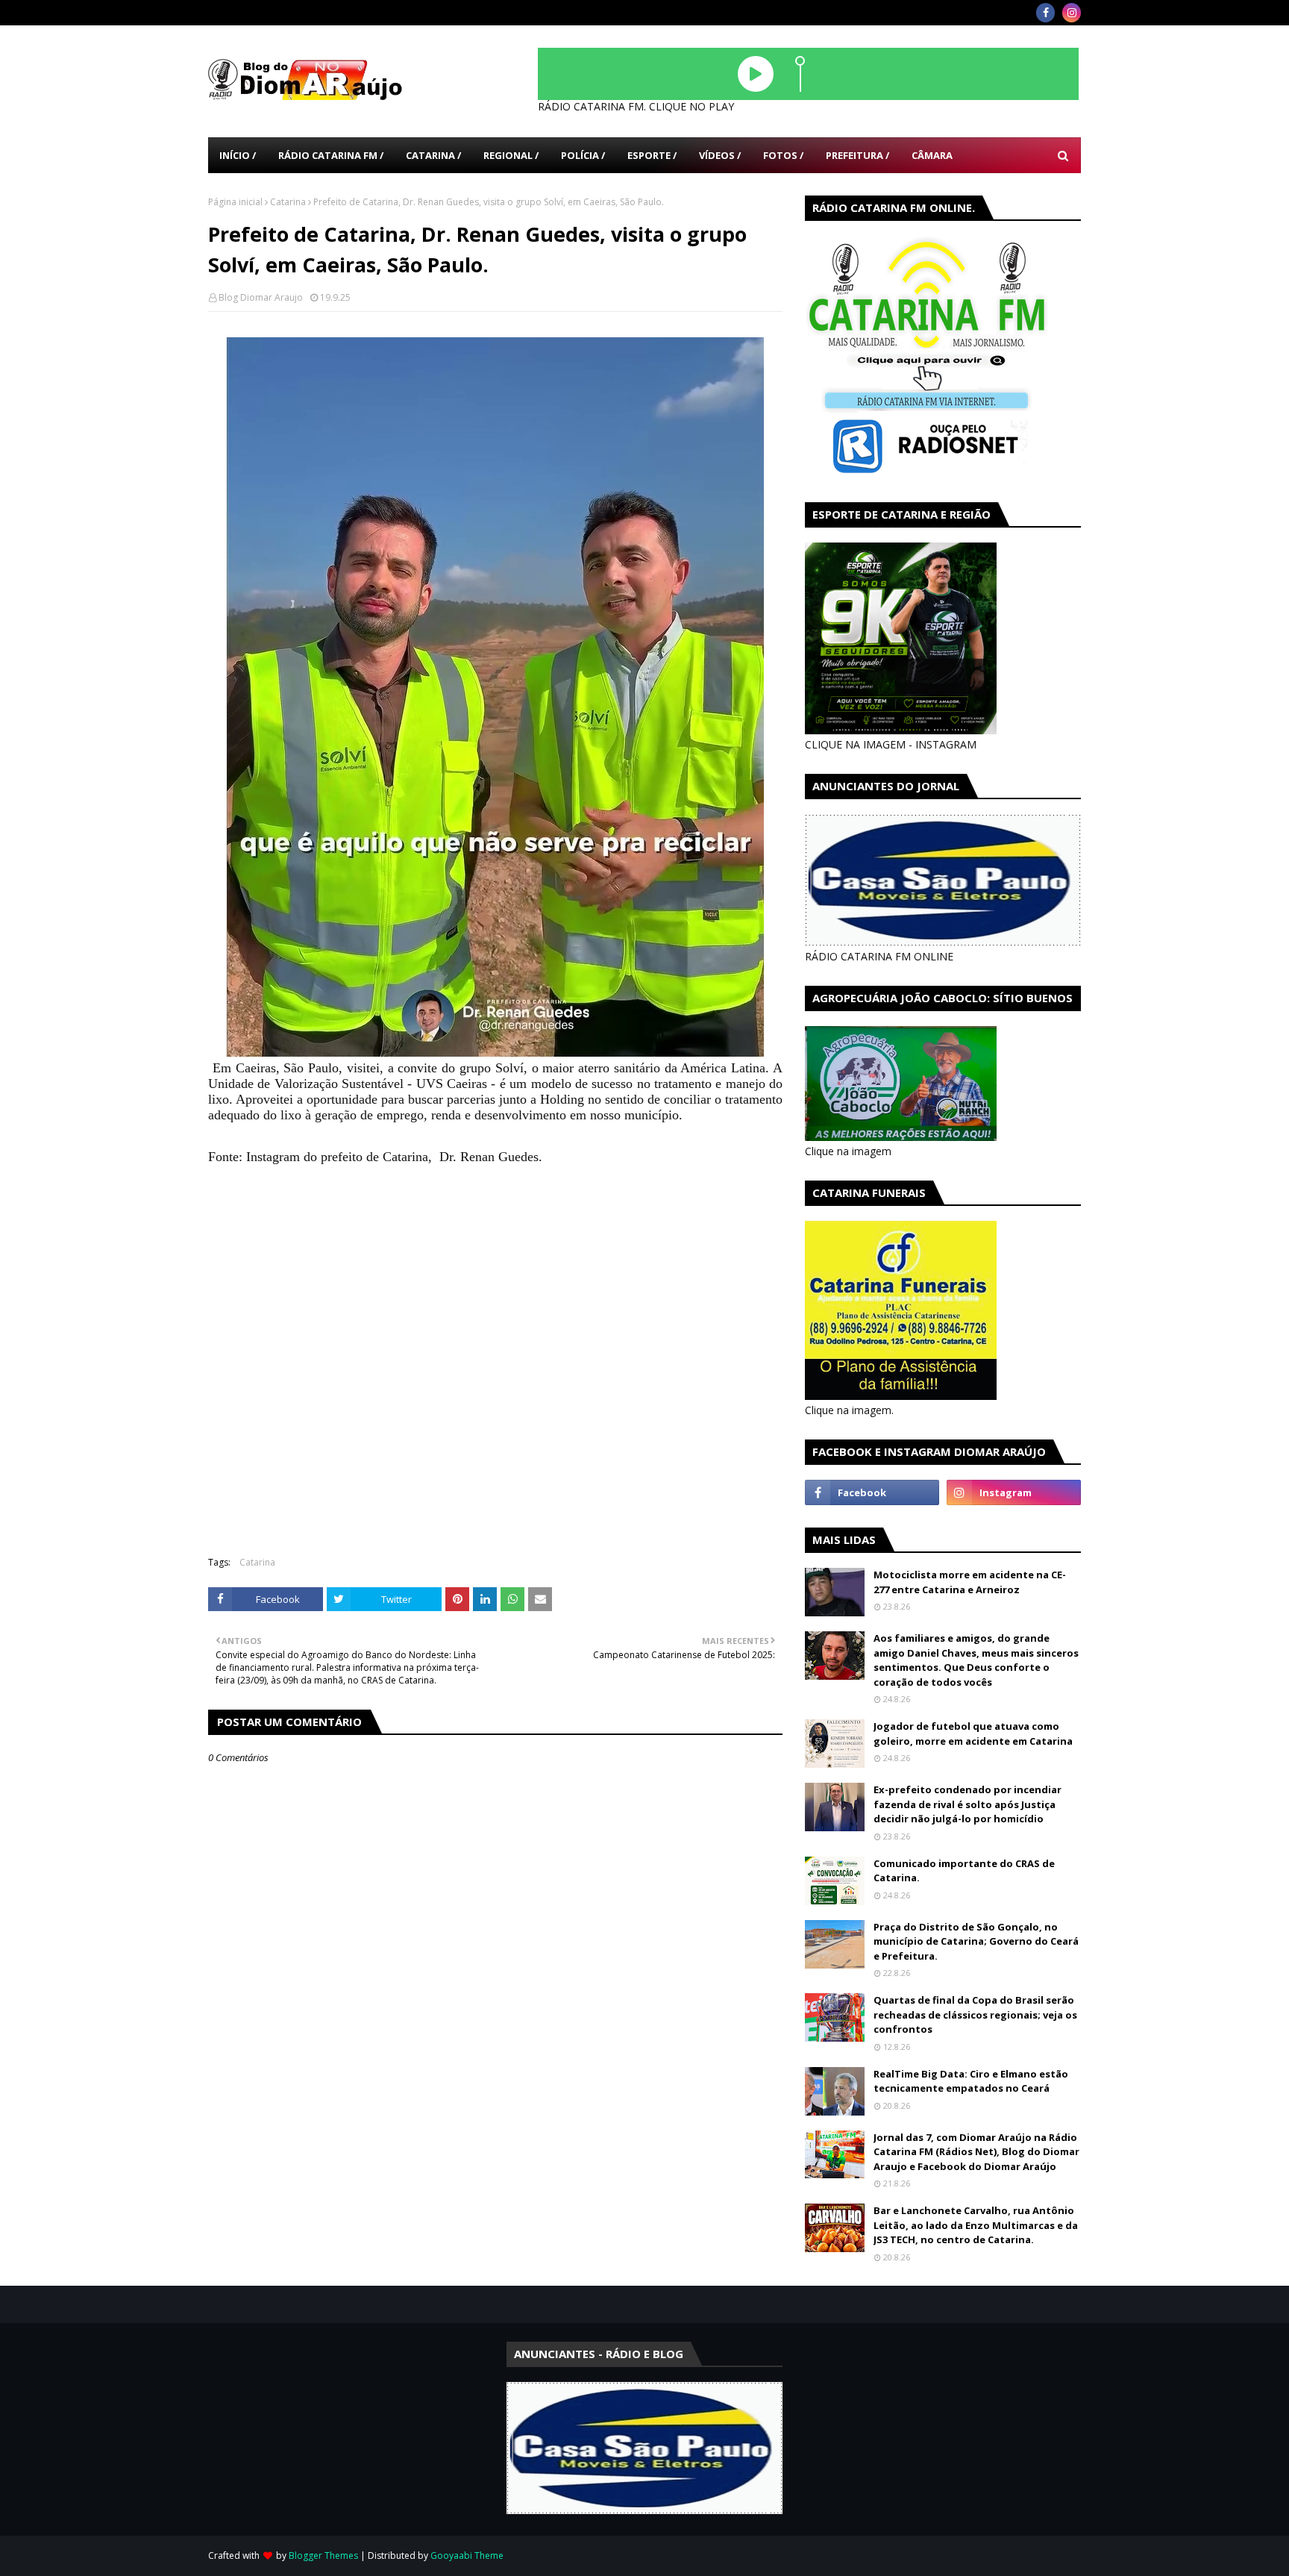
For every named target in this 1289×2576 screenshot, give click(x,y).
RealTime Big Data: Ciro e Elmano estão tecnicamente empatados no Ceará (971, 2081)
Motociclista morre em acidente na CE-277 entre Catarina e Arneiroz (970, 1582)
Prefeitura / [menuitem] (857, 155)
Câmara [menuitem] (932, 155)
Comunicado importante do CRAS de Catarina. (964, 1871)
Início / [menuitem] (238, 155)
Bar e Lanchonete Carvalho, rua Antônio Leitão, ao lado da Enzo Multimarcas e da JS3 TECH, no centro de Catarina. (976, 2225)
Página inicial (235, 202)
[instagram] (1072, 13)
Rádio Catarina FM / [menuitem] (331, 155)
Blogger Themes (323, 2555)
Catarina (288, 202)
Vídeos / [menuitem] (720, 155)
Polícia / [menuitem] (583, 155)
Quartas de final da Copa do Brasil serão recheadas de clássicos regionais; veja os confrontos (975, 2014)
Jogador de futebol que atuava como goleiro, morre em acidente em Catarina (973, 1734)
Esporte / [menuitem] (652, 155)
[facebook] (1045, 13)
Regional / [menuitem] (511, 155)
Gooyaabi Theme (467, 2555)
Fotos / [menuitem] (783, 155)
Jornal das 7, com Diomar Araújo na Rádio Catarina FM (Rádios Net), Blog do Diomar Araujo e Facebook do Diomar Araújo (976, 2152)
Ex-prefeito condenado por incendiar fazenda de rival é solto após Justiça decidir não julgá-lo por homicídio (967, 1804)
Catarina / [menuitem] (433, 155)
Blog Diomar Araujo (261, 297)
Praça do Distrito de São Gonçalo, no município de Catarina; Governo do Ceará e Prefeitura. (976, 1941)
